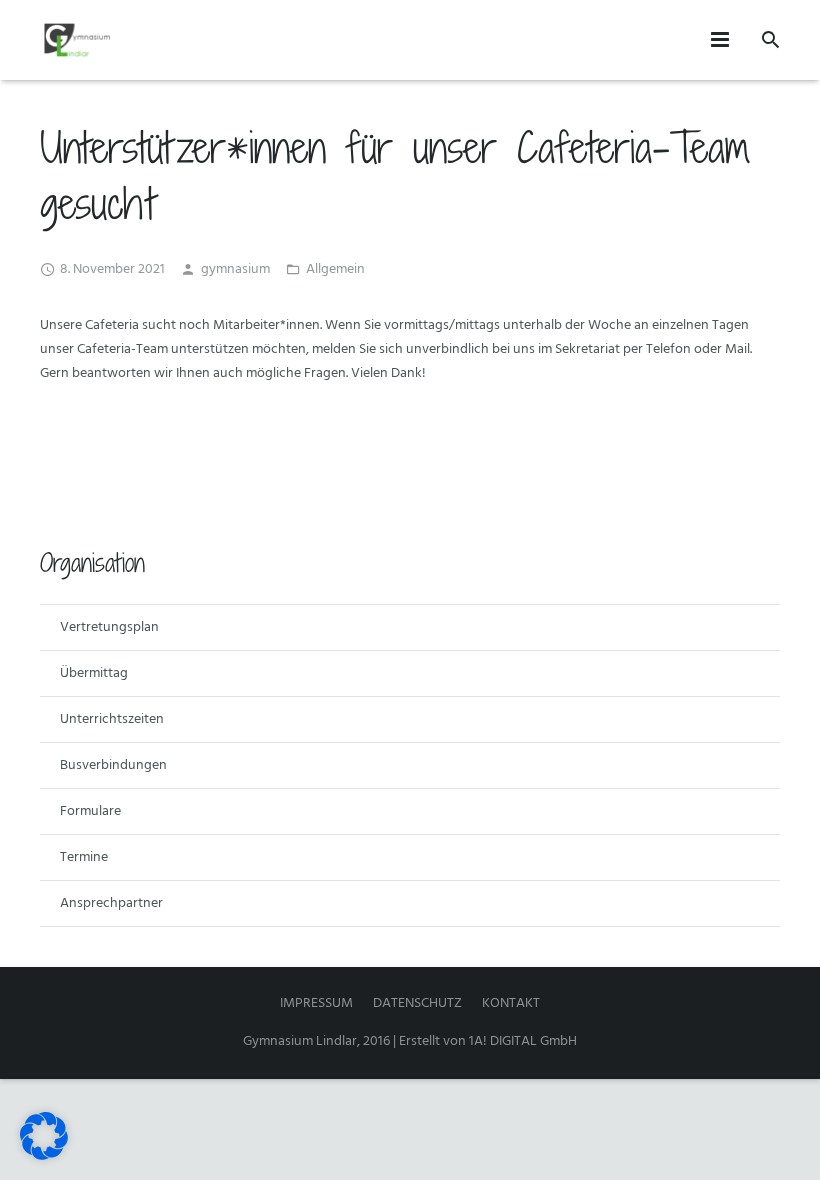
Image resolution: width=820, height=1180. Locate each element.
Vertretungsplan (109, 627)
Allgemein (335, 269)
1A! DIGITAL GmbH (523, 1041)
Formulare (90, 811)
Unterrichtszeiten (112, 719)
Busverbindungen (113, 765)
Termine (84, 857)
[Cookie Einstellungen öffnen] (44, 1156)
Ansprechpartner (111, 903)
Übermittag (94, 673)
